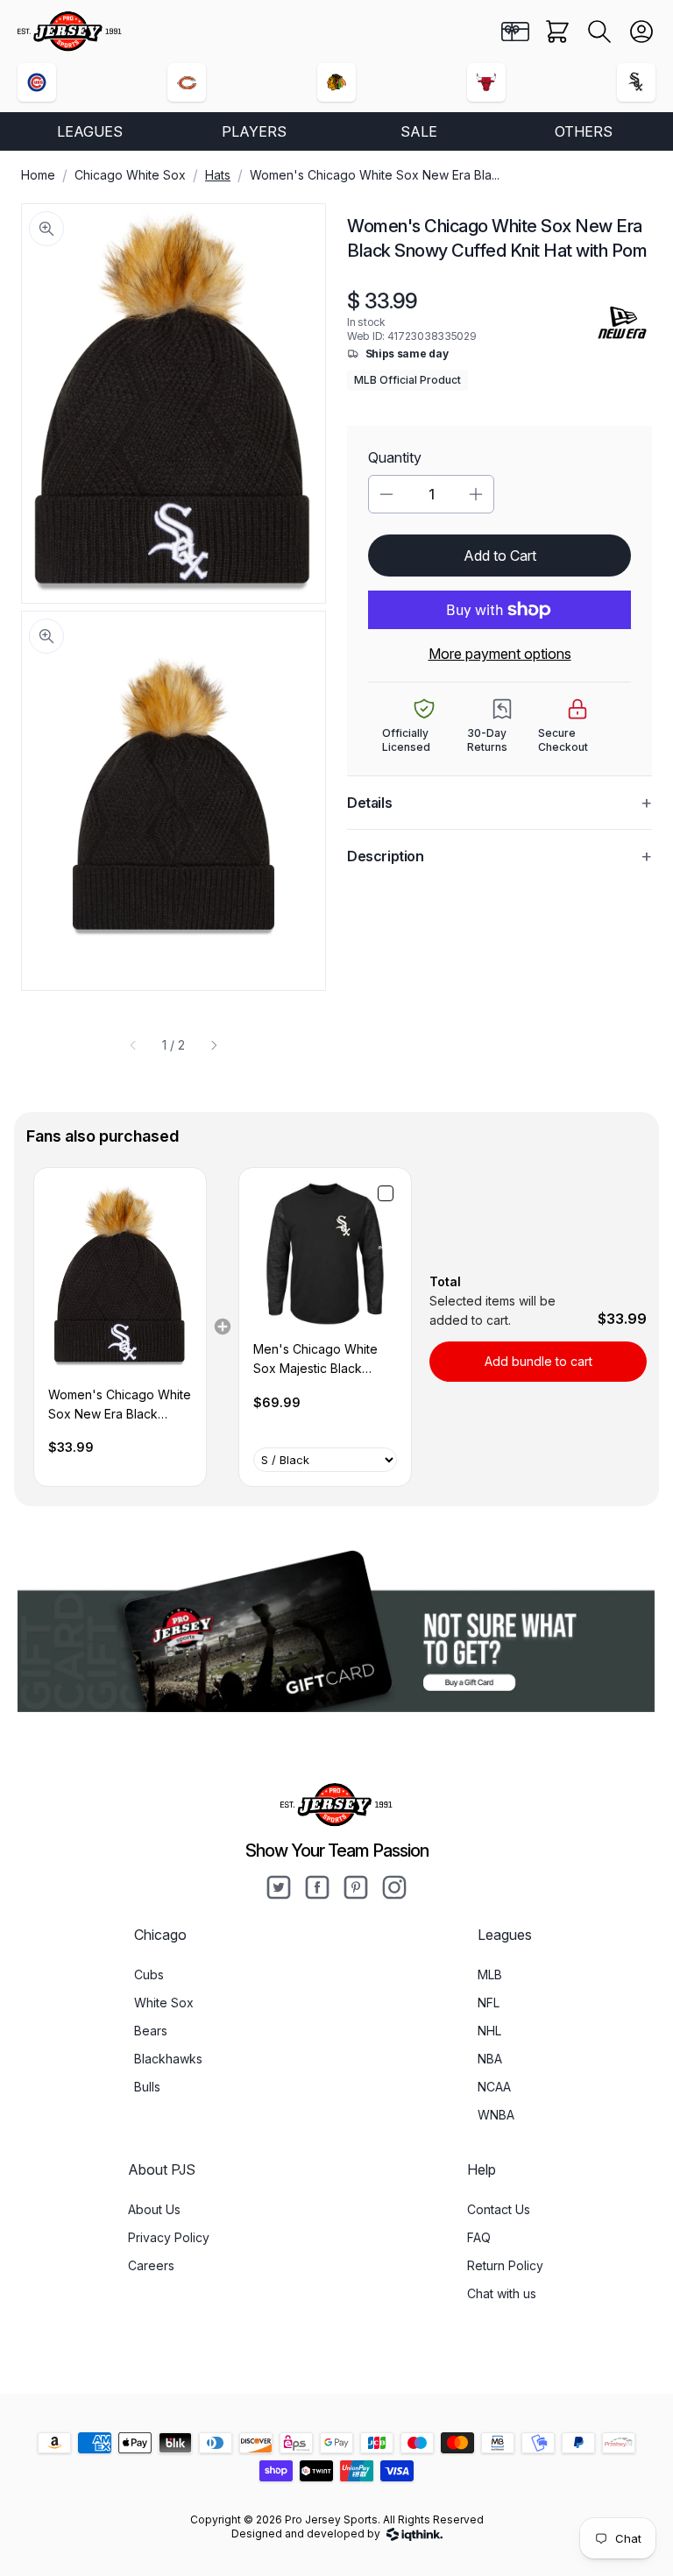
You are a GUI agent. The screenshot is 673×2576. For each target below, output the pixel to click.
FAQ (479, 2237)
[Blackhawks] (336, 82)
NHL (489, 2031)
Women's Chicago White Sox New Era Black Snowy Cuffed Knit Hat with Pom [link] (120, 1406)
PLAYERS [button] (254, 131)
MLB (490, 1974)
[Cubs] (37, 82)
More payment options (500, 654)
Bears (151, 2031)
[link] (120, 1277)
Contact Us (499, 2209)
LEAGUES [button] (90, 131)
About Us (154, 2209)
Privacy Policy (169, 2237)
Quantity (395, 457)
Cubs (149, 1974)
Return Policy (505, 2265)
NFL (489, 2003)
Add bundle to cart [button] (538, 1361)
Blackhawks (168, 2059)
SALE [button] (419, 131)
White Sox (164, 2003)
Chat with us (502, 2293)
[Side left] (133, 1045)
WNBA (496, 2115)
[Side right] (214, 1045)
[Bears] (187, 82)
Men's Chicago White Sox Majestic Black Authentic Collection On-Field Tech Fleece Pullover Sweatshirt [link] (323, 1360)
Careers (151, 2265)
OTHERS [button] (584, 131)
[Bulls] (486, 82)
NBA (490, 2059)
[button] (599, 32)
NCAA (494, 2087)
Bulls (147, 2087)
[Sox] (636, 82)
